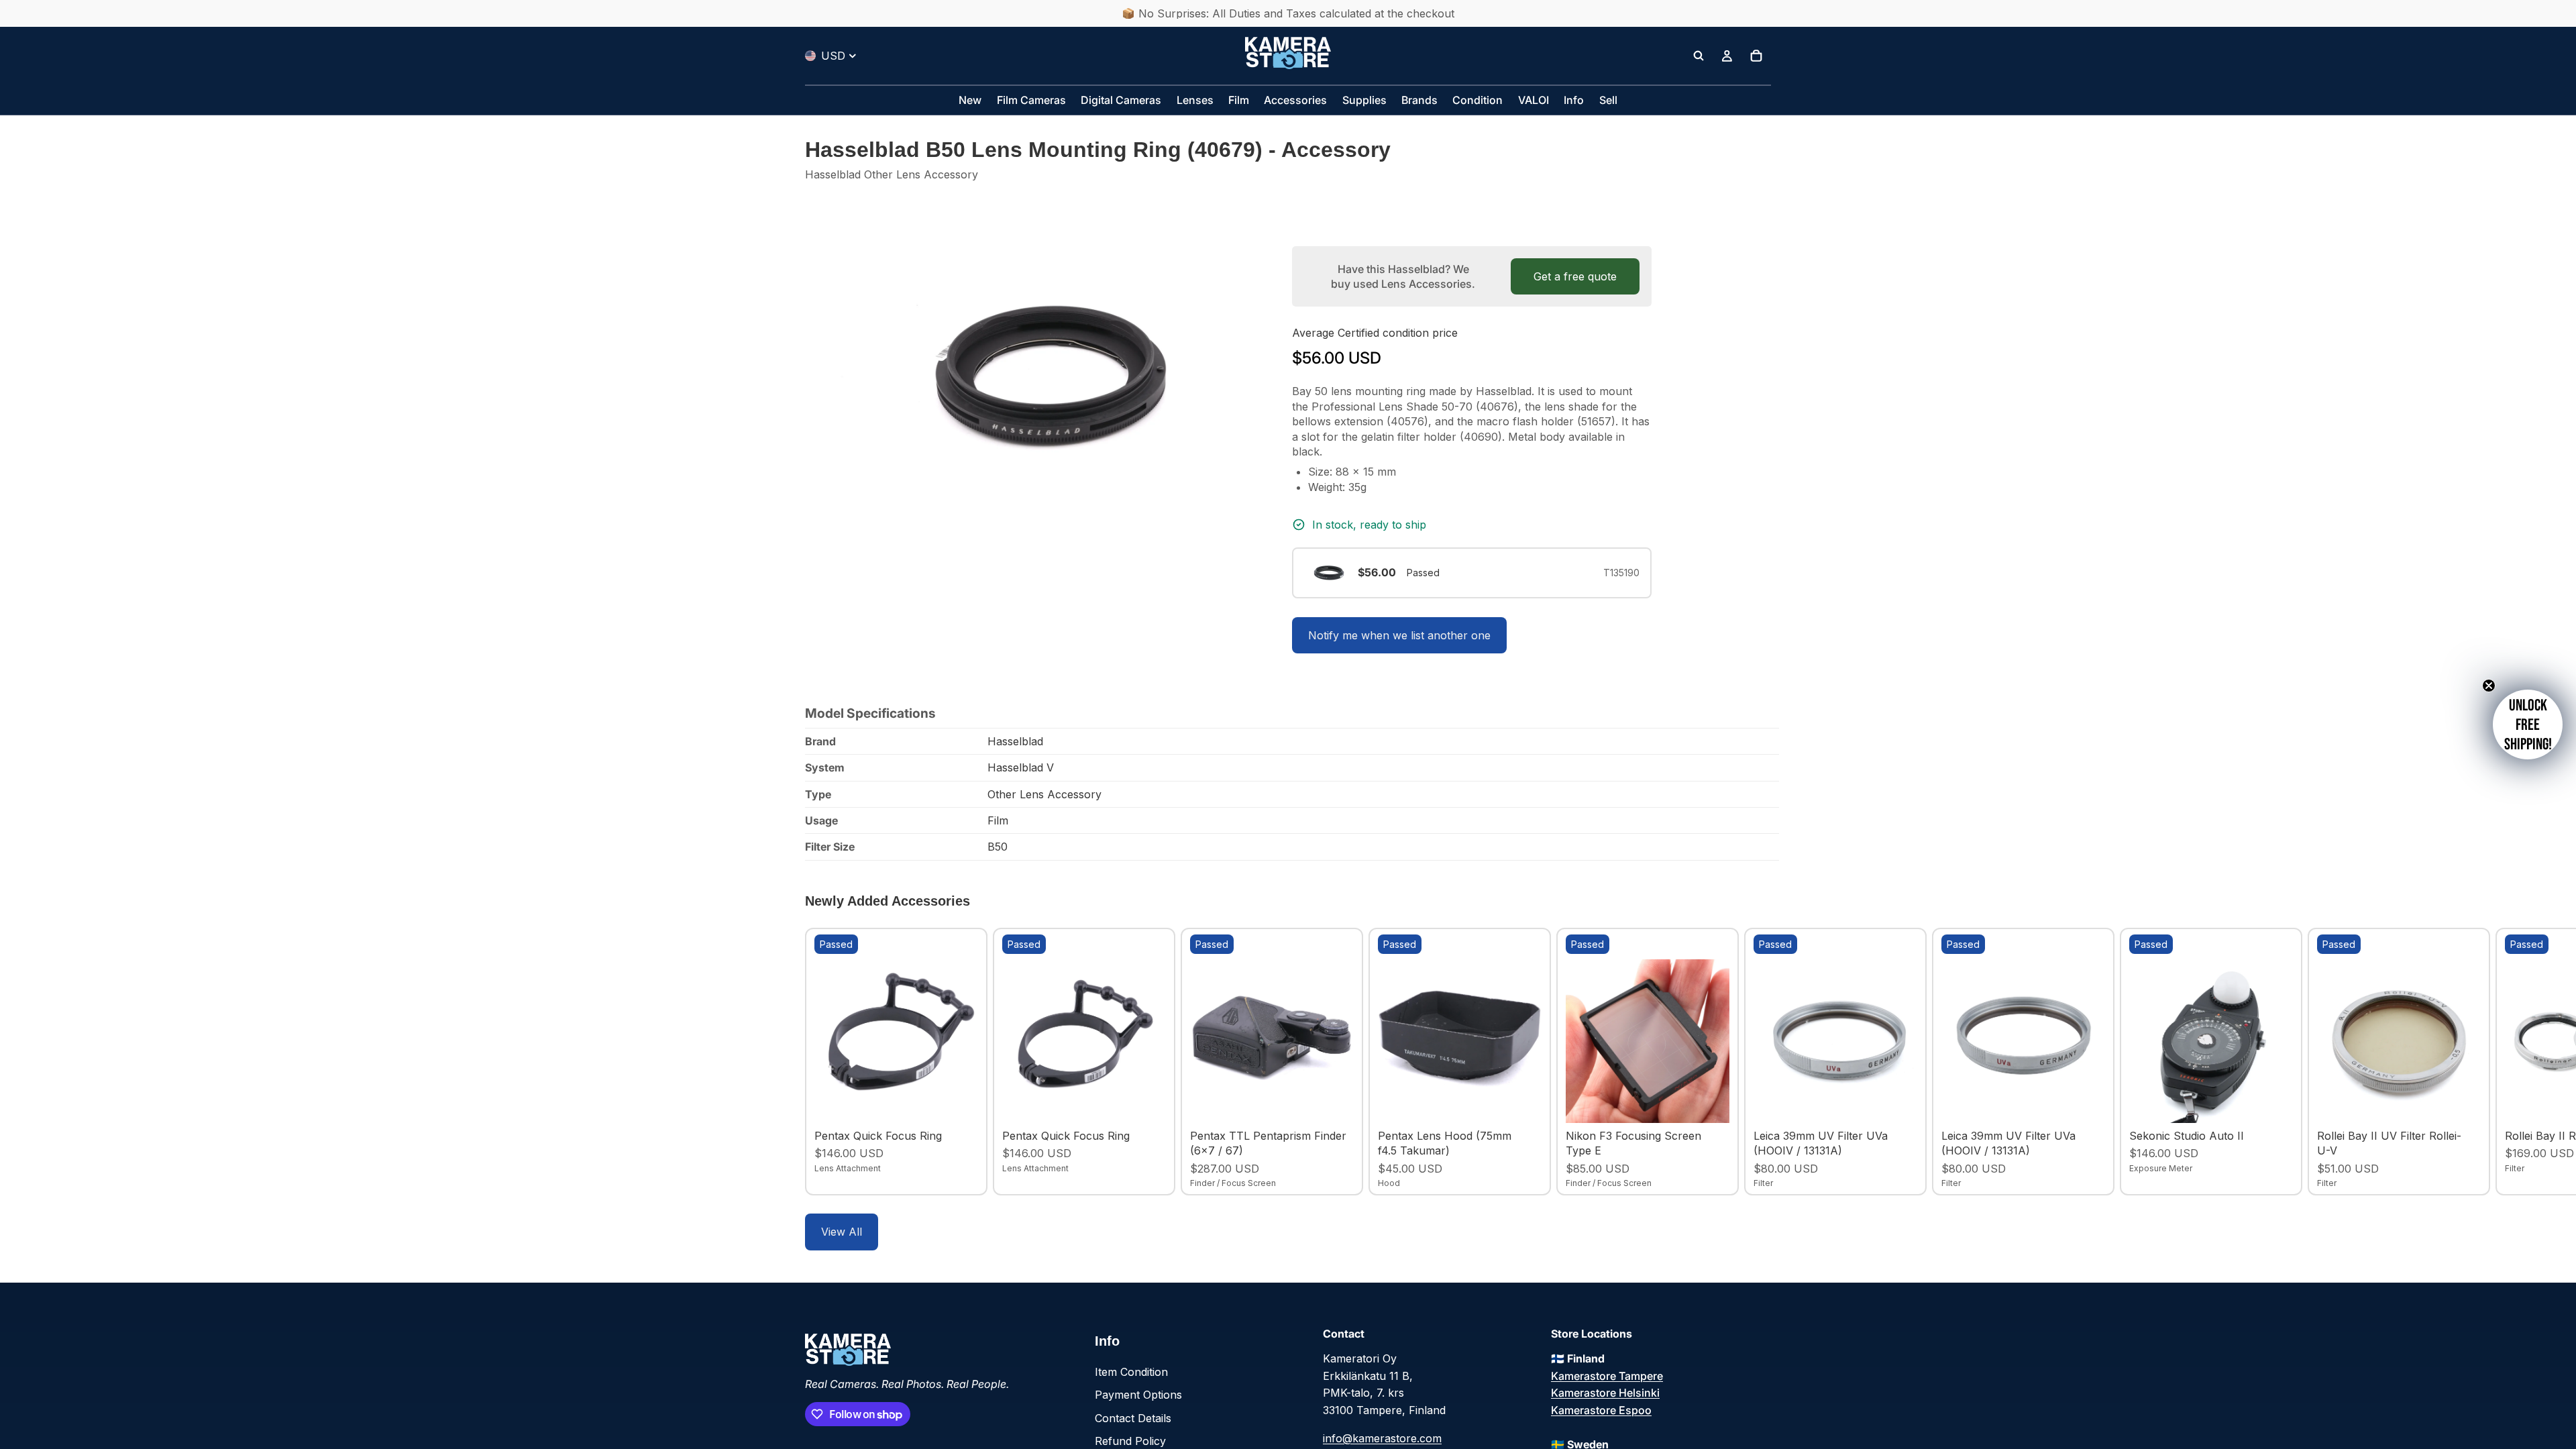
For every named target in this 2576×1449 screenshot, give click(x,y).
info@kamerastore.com (1382, 1438)
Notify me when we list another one (1399, 635)
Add (969, 1102)
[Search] (1699, 56)
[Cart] (1756, 56)
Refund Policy (1130, 1441)
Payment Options (1138, 1395)
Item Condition (1131, 1372)
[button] (2528, 724)
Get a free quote (1575, 276)
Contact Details (1133, 1418)
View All (842, 1232)
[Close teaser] (2489, 686)
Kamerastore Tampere (1607, 1376)
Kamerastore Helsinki (1605, 1393)
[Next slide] (1756, 1061)
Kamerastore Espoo (1601, 1410)
